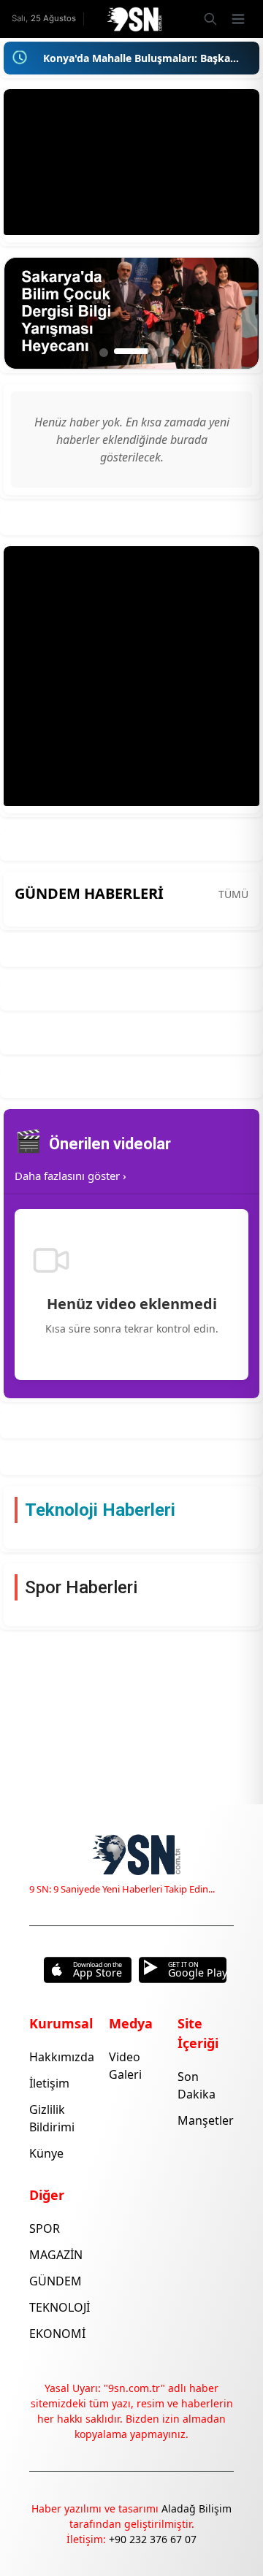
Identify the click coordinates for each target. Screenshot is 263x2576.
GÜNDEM (56, 2281)
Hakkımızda (62, 2057)
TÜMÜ (233, 894)
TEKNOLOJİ (60, 2307)
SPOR (45, 2228)
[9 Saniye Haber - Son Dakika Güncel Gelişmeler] (132, 19)
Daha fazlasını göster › (70, 1176)
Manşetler (206, 2120)
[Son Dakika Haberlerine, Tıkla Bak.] (20, 58)
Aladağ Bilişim (197, 2508)
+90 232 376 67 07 (153, 2539)
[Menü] (238, 19)
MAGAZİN (56, 2255)
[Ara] (210, 19)
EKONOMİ (57, 2334)
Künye (46, 2153)
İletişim (49, 2083)
